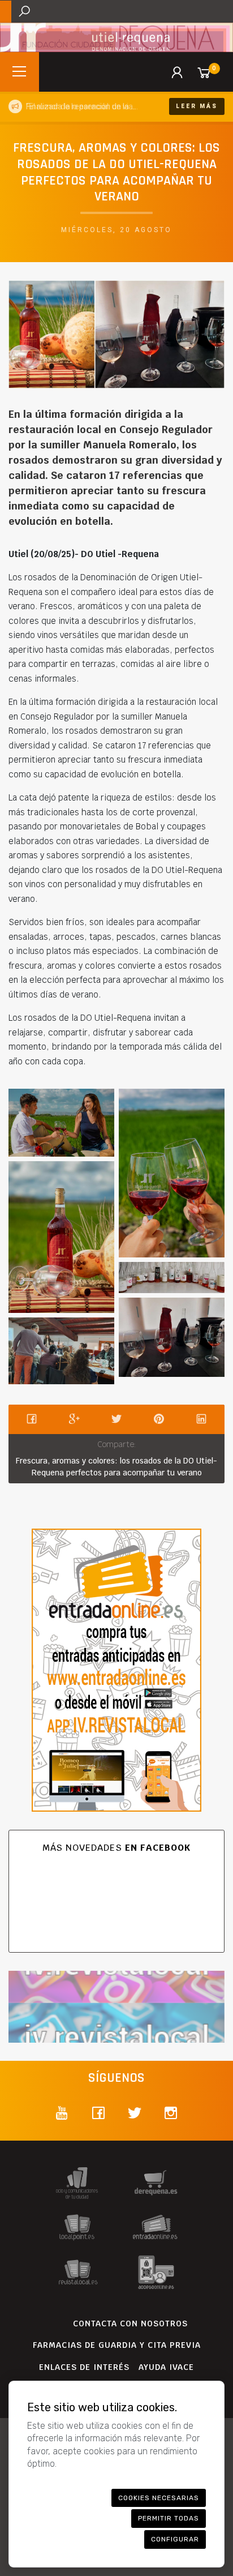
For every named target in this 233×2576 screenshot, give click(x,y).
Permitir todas (169, 2518)
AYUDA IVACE (166, 2367)
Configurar (175, 2539)
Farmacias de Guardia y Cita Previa (117, 2345)
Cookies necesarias (159, 2498)
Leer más (197, 106)
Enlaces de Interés (84, 2367)
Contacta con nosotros (130, 2323)
